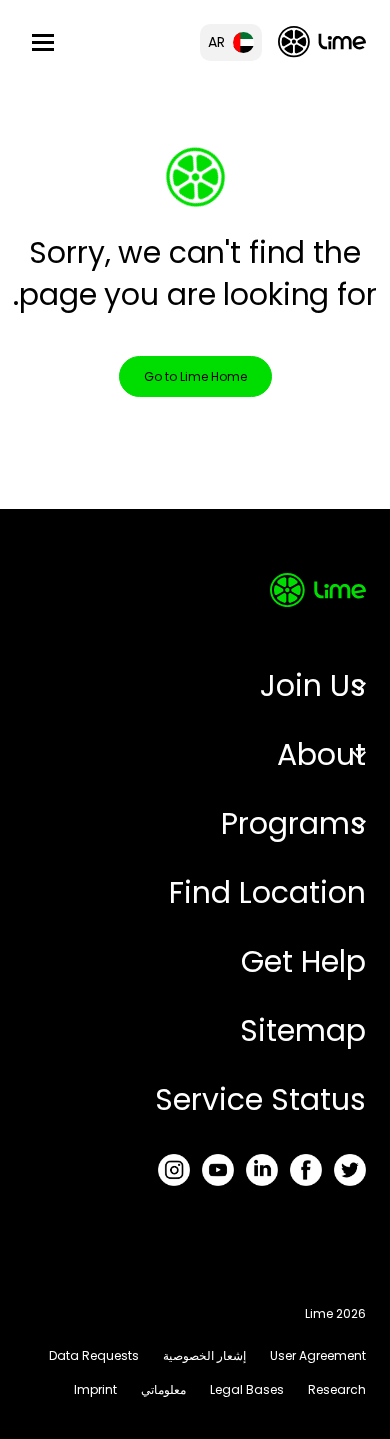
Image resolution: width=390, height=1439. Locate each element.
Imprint (95, 1389)
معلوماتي (163, 1389)
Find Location (267, 892)
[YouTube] (218, 1170)
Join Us (313, 685)
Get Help (303, 961)
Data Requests (94, 1355)
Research (337, 1389)
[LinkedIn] (262, 1170)
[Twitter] (350, 1170)
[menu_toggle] (43, 42)
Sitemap (303, 1030)
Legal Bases (247, 1389)
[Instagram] (174, 1170)
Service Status (260, 1099)
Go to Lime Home (195, 376)
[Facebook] (306, 1170)
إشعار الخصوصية (204, 1355)
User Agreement (318, 1355)
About (321, 754)
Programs (293, 823)
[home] (322, 41)
